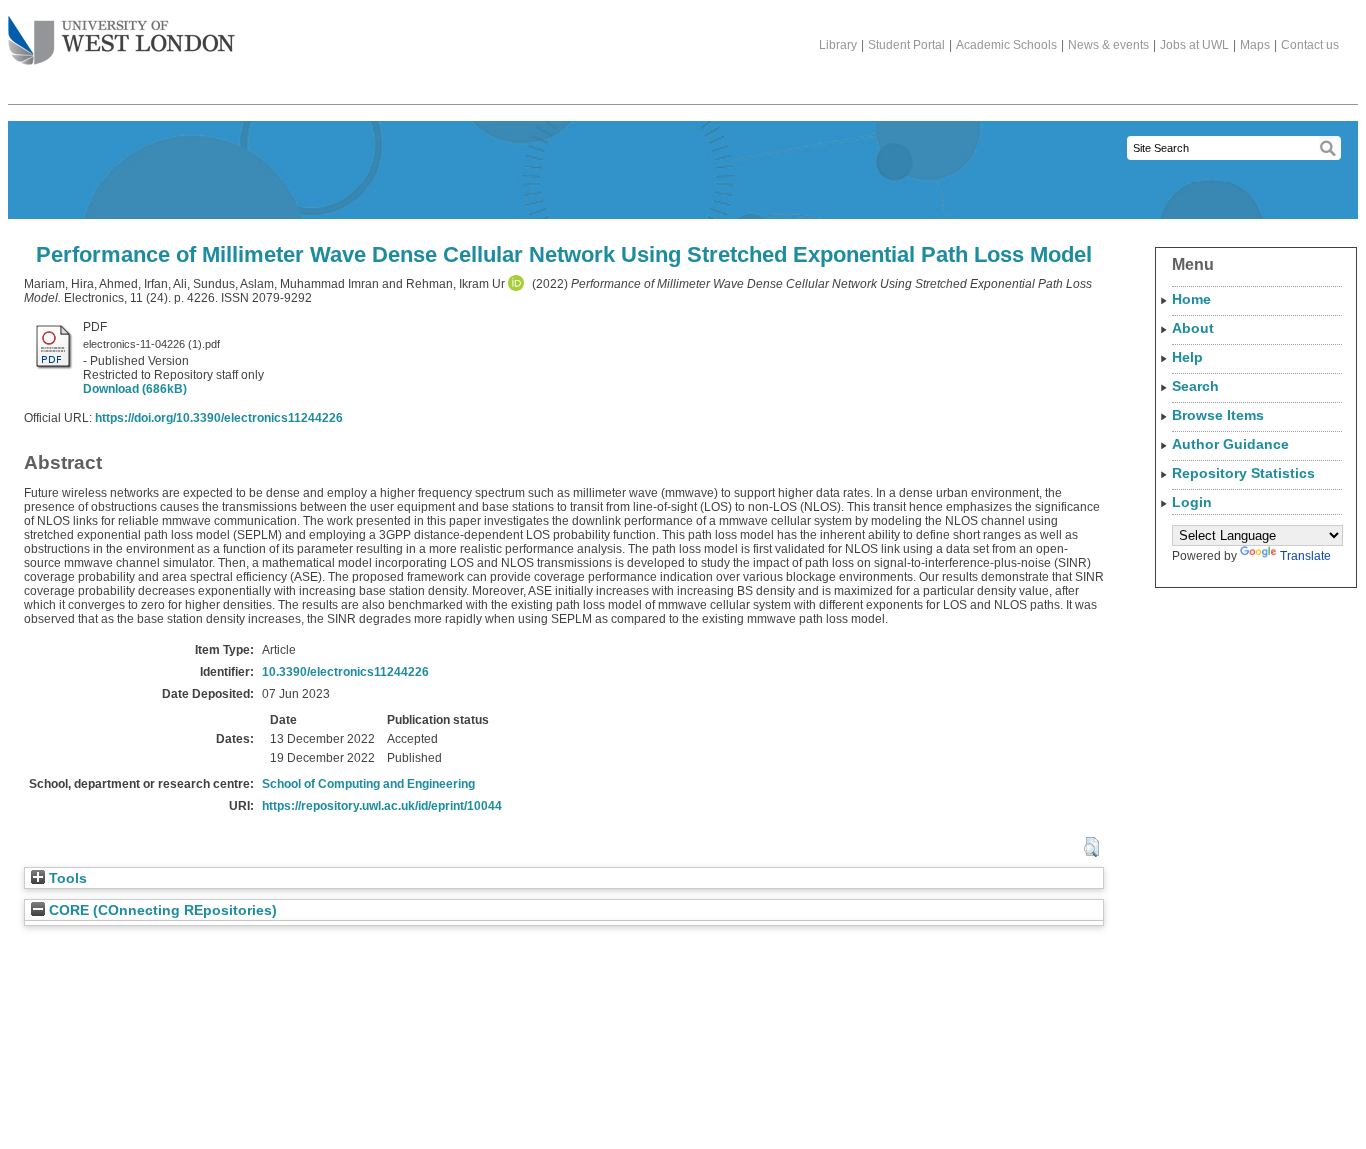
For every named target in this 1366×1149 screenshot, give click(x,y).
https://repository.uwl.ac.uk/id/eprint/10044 (382, 806)
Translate (1305, 556)
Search (1195, 386)
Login (1192, 502)
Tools (66, 878)
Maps (1255, 45)
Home (1191, 299)
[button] (1091, 847)
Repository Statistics (1243, 473)
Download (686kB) (135, 389)
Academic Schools (1006, 45)
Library (838, 45)
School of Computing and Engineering (368, 784)
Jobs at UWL (1194, 45)
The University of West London (121, 42)
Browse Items (1218, 415)
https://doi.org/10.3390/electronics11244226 (219, 418)
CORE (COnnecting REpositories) (161, 910)
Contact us (1310, 45)
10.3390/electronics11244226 (345, 672)
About (1193, 328)
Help (1187, 357)
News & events (1108, 45)
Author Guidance (1230, 444)
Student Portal (906, 45)
